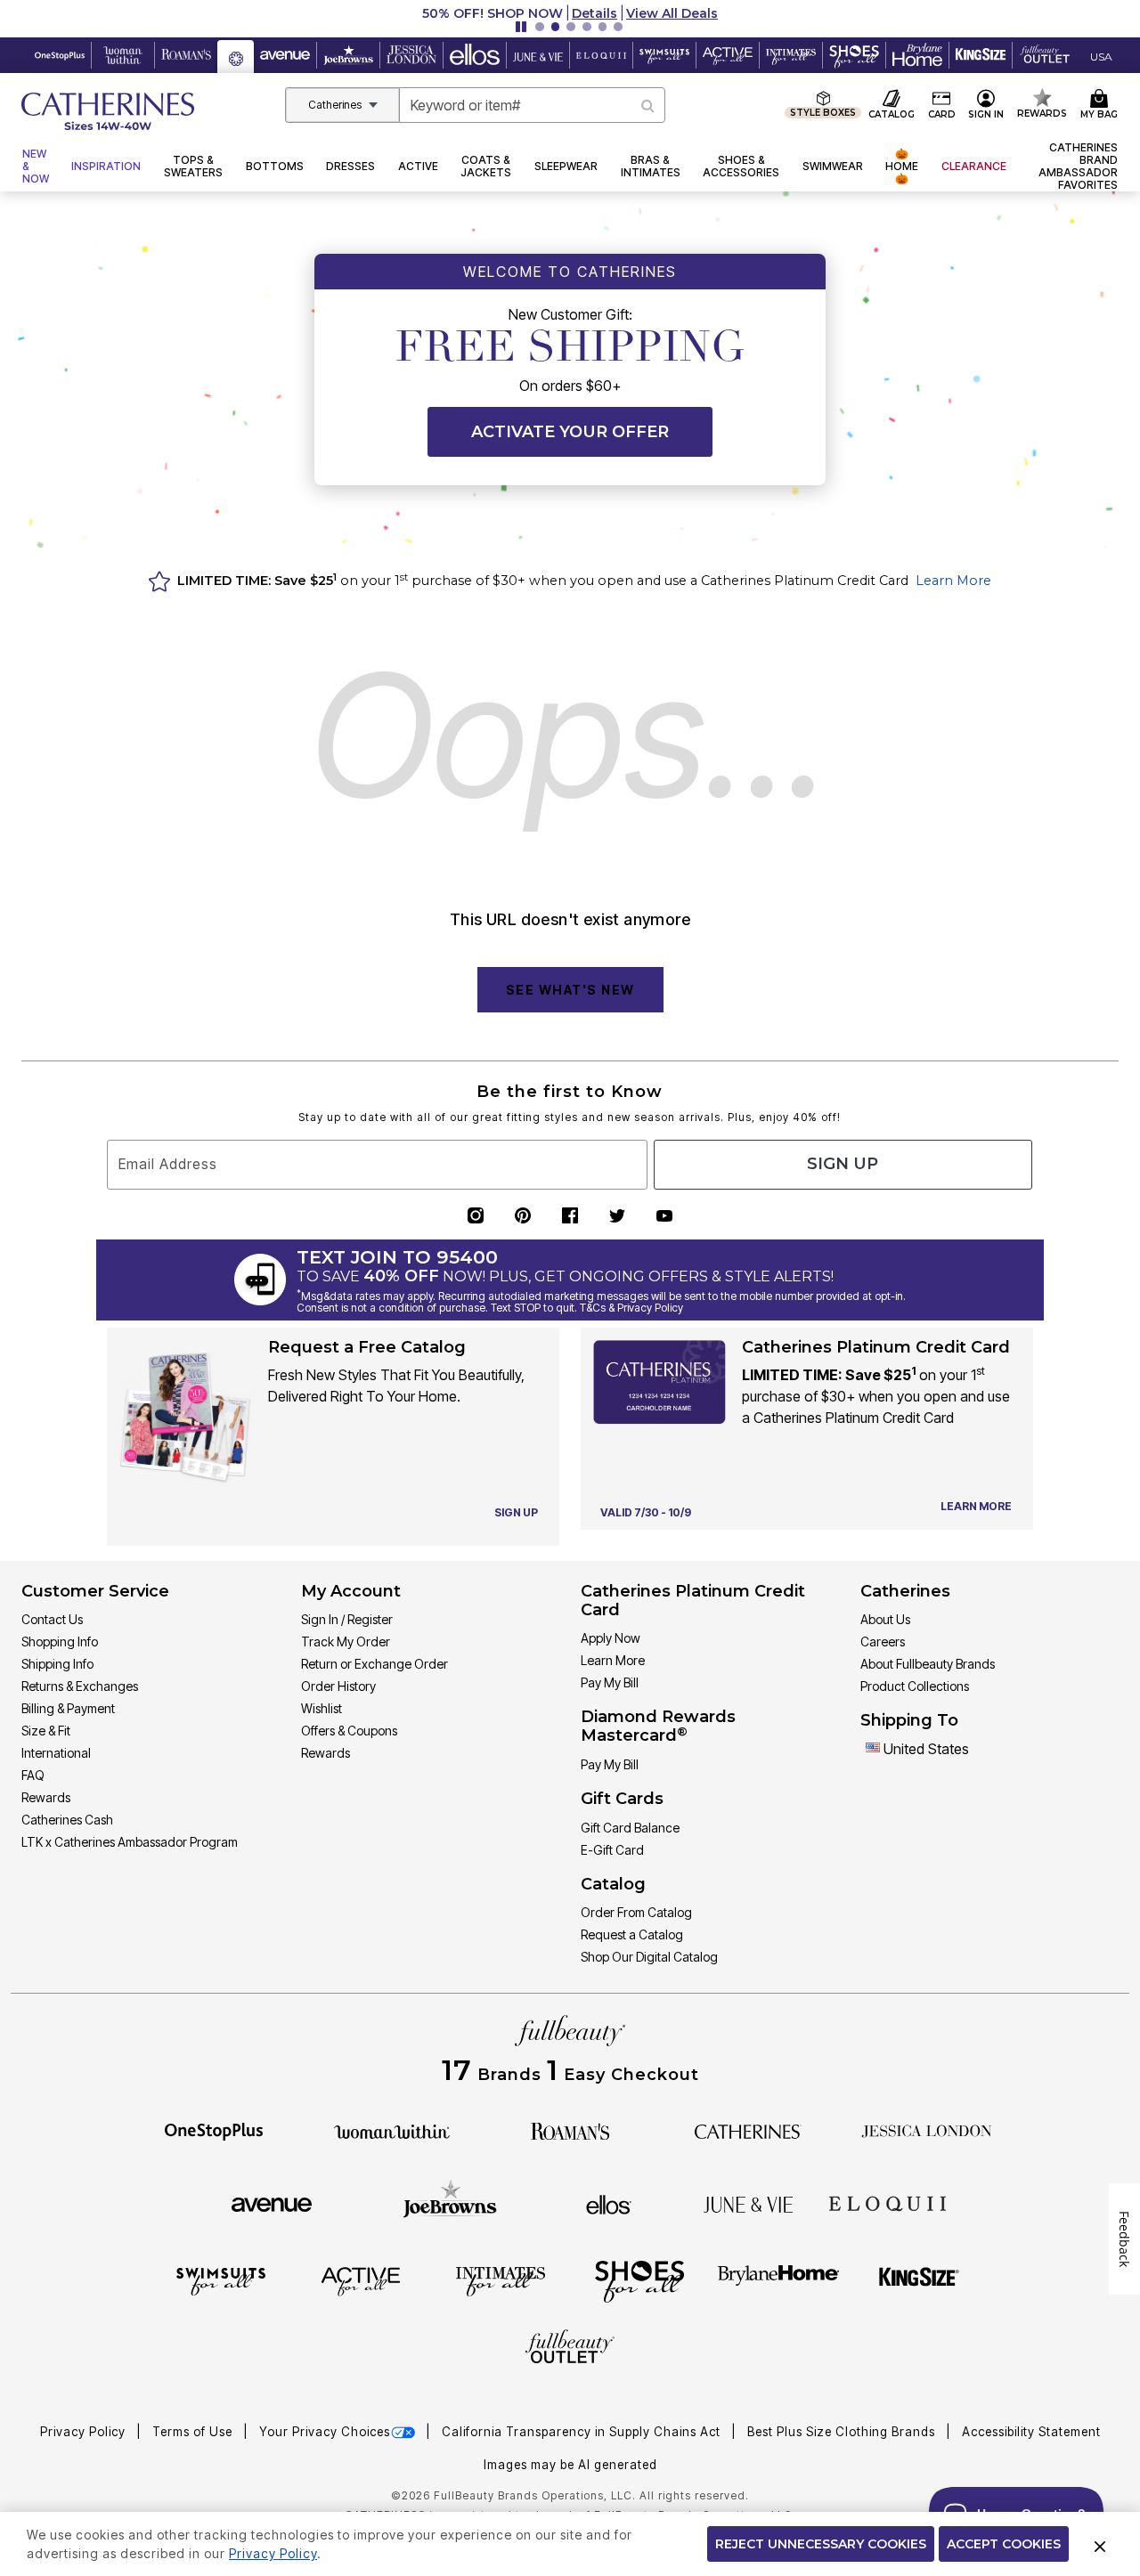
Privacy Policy (85, 2432)
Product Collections (915, 1686)
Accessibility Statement (1031, 2432)
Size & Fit (46, 1731)
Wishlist (322, 1708)
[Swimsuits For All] (221, 2280)
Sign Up (843, 1164)
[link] (1074, 167)
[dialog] (1101, 56)
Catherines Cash (67, 1820)
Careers (883, 1641)
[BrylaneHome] (779, 2280)
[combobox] (532, 105)
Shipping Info (57, 1664)
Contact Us (52, 1619)
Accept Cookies (1004, 2544)
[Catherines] (748, 2130)
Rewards (46, 1797)
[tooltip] (60, 55)
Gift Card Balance (630, 1828)
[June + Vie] (748, 2203)
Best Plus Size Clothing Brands (843, 2432)
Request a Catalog (632, 1934)
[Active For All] (361, 2280)
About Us (885, 1619)
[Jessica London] (927, 2130)
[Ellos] (609, 2203)
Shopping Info (60, 1641)
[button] (570, 13)
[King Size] (919, 2280)
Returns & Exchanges (80, 1686)
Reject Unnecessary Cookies (821, 2544)
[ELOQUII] (888, 2202)
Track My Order (346, 1641)
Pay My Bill (610, 1682)
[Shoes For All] (639, 2280)
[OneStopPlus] (214, 2130)
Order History (338, 1686)
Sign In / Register (347, 1619)
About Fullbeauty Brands (928, 1664)
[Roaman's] (570, 2130)
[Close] (1100, 2544)
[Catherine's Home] (108, 111)
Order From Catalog (636, 1912)
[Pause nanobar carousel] (521, 27)
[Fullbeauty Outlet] (570, 2349)
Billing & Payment (68, 1708)
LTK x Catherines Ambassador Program (130, 1842)
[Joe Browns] (450, 2202)
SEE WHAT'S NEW (570, 990)
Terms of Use (194, 2432)
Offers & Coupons (349, 1731)
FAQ (33, 1775)
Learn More (953, 581)
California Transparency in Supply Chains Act (583, 2432)
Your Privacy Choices (325, 2432)
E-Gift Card (612, 1850)
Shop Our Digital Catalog (649, 1957)
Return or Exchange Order (375, 1664)
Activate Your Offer (570, 432)
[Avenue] (272, 2203)
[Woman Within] (392, 2130)
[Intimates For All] (501, 2280)
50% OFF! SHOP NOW (493, 13)
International (56, 1753)
